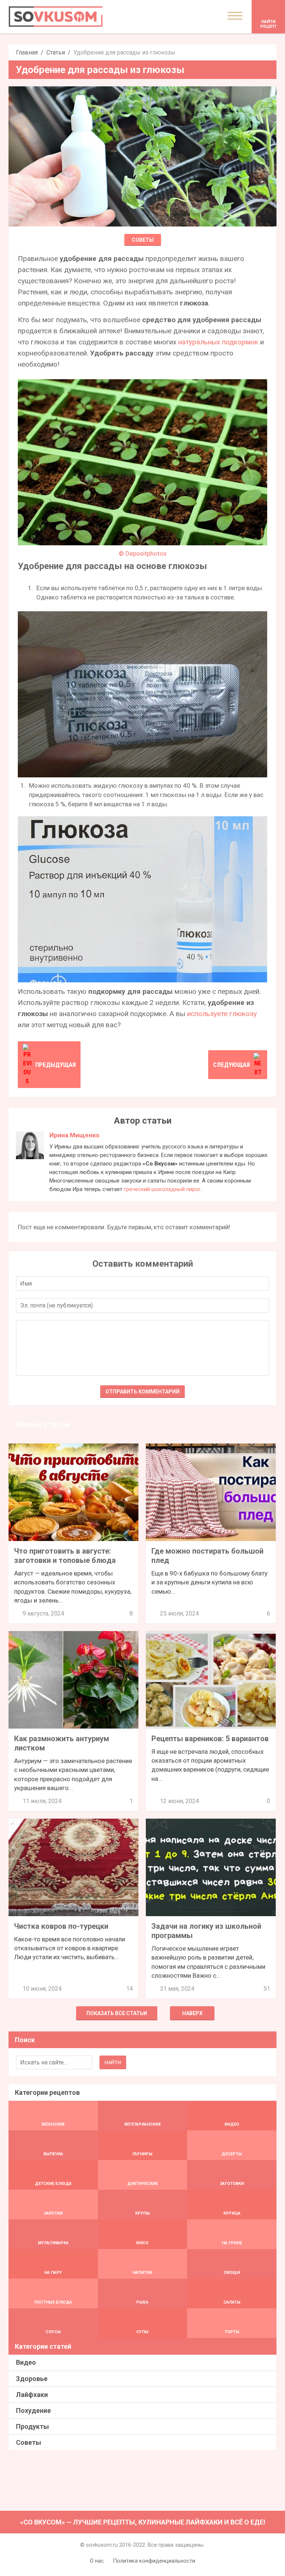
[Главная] (56, 16)
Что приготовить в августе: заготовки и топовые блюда (65, 1556)
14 (130, 1989)
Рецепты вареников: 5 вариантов (210, 1739)
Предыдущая (55, 1065)
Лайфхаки (32, 2395)
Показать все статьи (117, 2013)
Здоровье (32, 2379)
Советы (143, 240)
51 (267, 1989)
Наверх (192, 2013)
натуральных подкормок (218, 342)
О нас (97, 2561)
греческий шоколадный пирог (162, 1189)
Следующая (231, 1065)
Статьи (56, 52)
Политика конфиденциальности (154, 2561)
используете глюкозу (222, 1014)
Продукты (32, 2426)
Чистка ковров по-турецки (61, 1926)
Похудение (33, 2410)
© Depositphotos (143, 553)
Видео (26, 2362)
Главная (27, 52)
